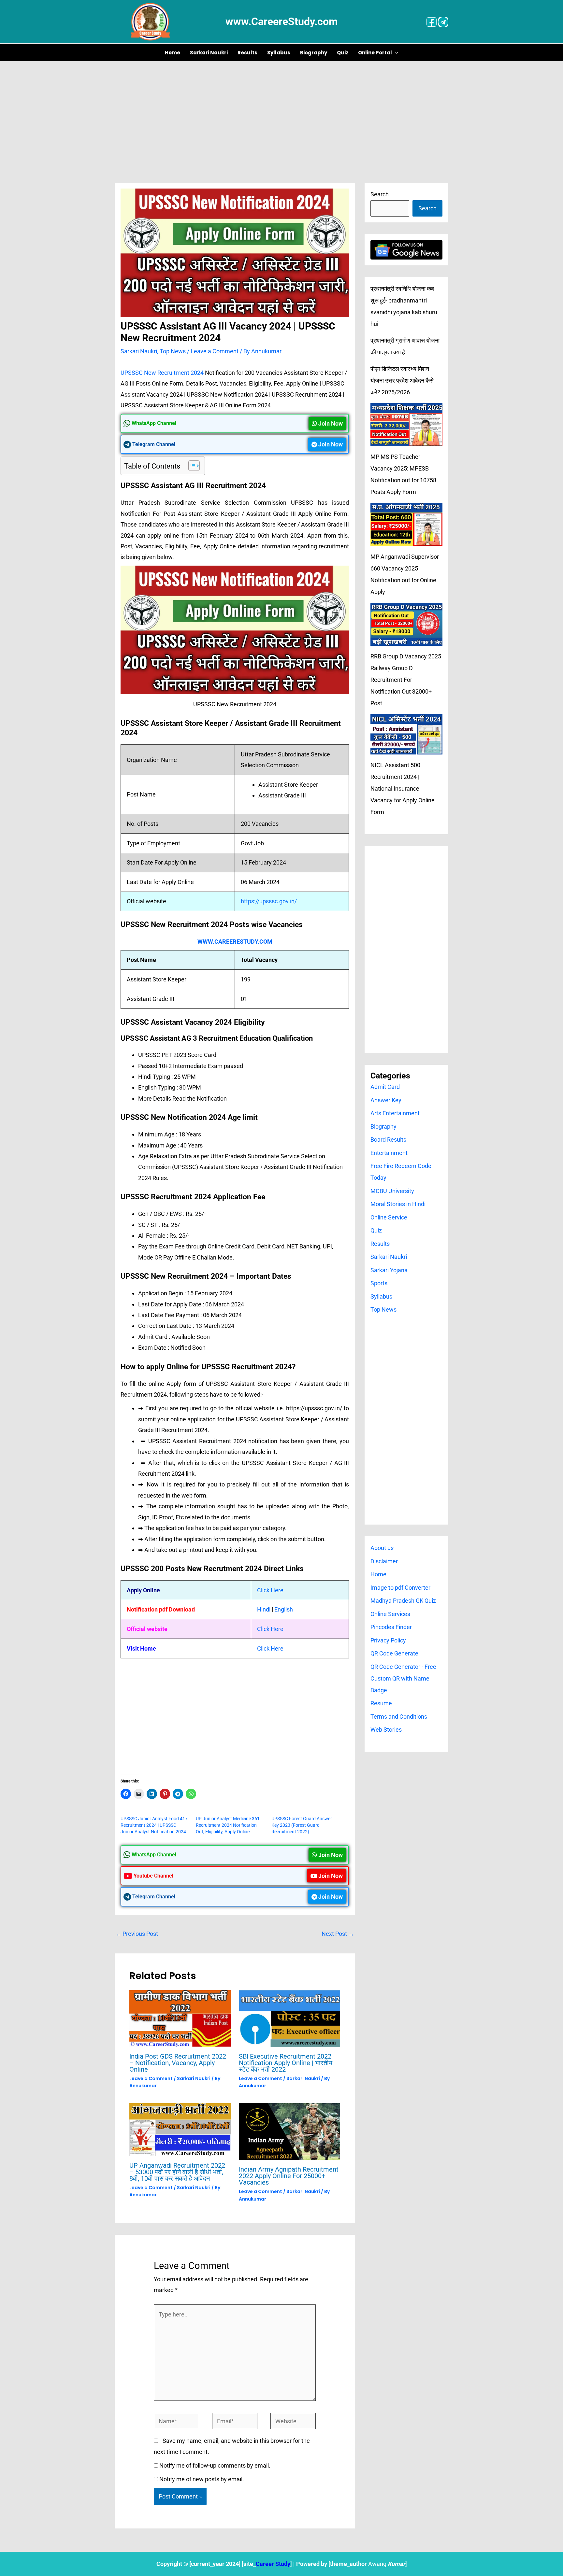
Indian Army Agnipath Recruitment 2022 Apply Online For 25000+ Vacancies (289, 2176)
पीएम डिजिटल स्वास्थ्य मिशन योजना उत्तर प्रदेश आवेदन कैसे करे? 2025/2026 (402, 380)
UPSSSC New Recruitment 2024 (162, 373)
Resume (381, 1703)
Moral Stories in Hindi (398, 1204)
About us (382, 1548)
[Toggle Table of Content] (191, 466)
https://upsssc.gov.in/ (269, 901)
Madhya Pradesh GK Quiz (403, 1601)
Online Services (390, 1614)
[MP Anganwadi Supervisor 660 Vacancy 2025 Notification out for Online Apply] (406, 524)
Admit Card (385, 1087)
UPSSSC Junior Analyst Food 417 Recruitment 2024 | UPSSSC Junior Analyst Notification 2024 (154, 1825)
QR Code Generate (394, 1653)
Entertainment (389, 1153)
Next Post (338, 1934)
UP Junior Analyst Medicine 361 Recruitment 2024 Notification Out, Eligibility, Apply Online (228, 1825)
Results (247, 53)
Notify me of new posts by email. (202, 2479)
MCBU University (392, 1191)
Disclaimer (384, 1561)
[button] (395, 53)
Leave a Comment (215, 351)
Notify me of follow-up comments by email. (215, 2465)
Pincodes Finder (391, 1627)
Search (380, 194)
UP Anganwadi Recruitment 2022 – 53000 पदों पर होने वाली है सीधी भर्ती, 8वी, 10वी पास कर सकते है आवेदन (177, 2172)
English (284, 1609)
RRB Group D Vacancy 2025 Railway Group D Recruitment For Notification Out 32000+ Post (406, 680)
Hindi (264, 1609)
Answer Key (386, 1100)
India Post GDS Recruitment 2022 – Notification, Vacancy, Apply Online (178, 2063)
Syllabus (279, 53)
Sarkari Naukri (209, 53)
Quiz (343, 53)
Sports (379, 1283)
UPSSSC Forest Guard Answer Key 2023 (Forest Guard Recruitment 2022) (302, 1825)
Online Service (389, 1217)
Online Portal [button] (375, 53)
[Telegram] (443, 22)
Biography (314, 53)
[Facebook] (432, 22)
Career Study (273, 2564)
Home (173, 53)
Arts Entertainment (395, 1113)
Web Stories (386, 1730)
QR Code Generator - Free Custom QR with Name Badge (403, 1678)
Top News (173, 351)
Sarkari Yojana (389, 1270)
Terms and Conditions (399, 1717)
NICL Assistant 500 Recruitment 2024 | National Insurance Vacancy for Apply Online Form (403, 788)
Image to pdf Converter (400, 1588)
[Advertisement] (281, 110)
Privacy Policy (388, 1640)
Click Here (270, 1590)
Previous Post (137, 1934)
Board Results (388, 1140)
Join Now (330, 423)
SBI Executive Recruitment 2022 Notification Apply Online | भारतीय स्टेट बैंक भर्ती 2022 (286, 2063)
